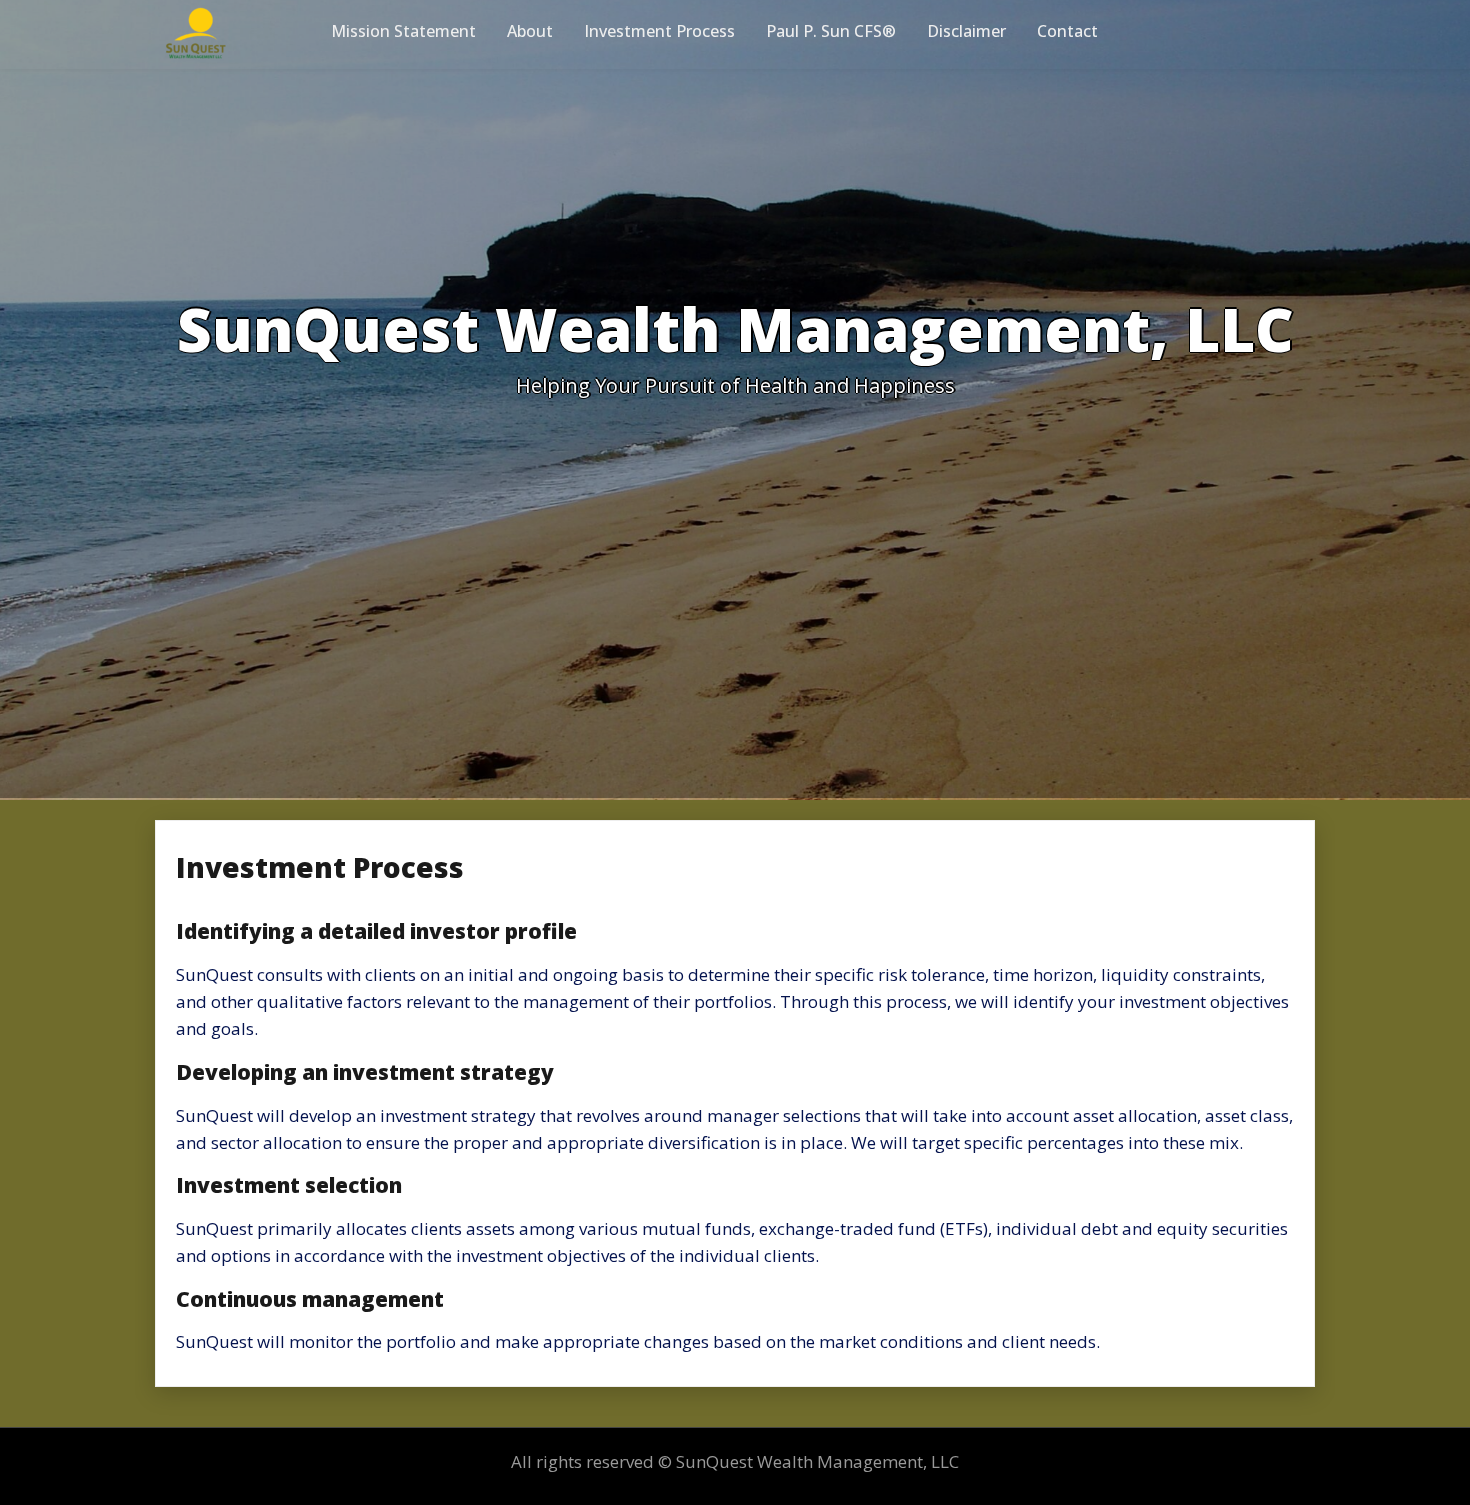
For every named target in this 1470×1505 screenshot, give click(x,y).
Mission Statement (403, 31)
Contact (1067, 31)
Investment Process (659, 31)
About (530, 31)
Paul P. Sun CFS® (831, 31)
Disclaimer (966, 31)
